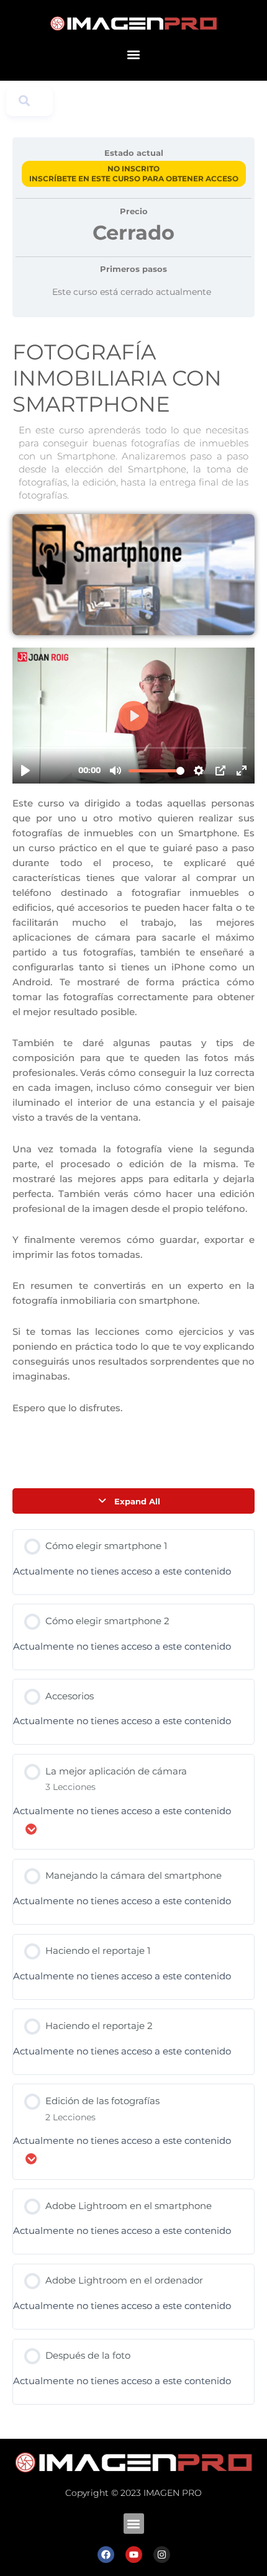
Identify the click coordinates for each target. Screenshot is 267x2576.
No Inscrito (133, 169)
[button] (134, 55)
